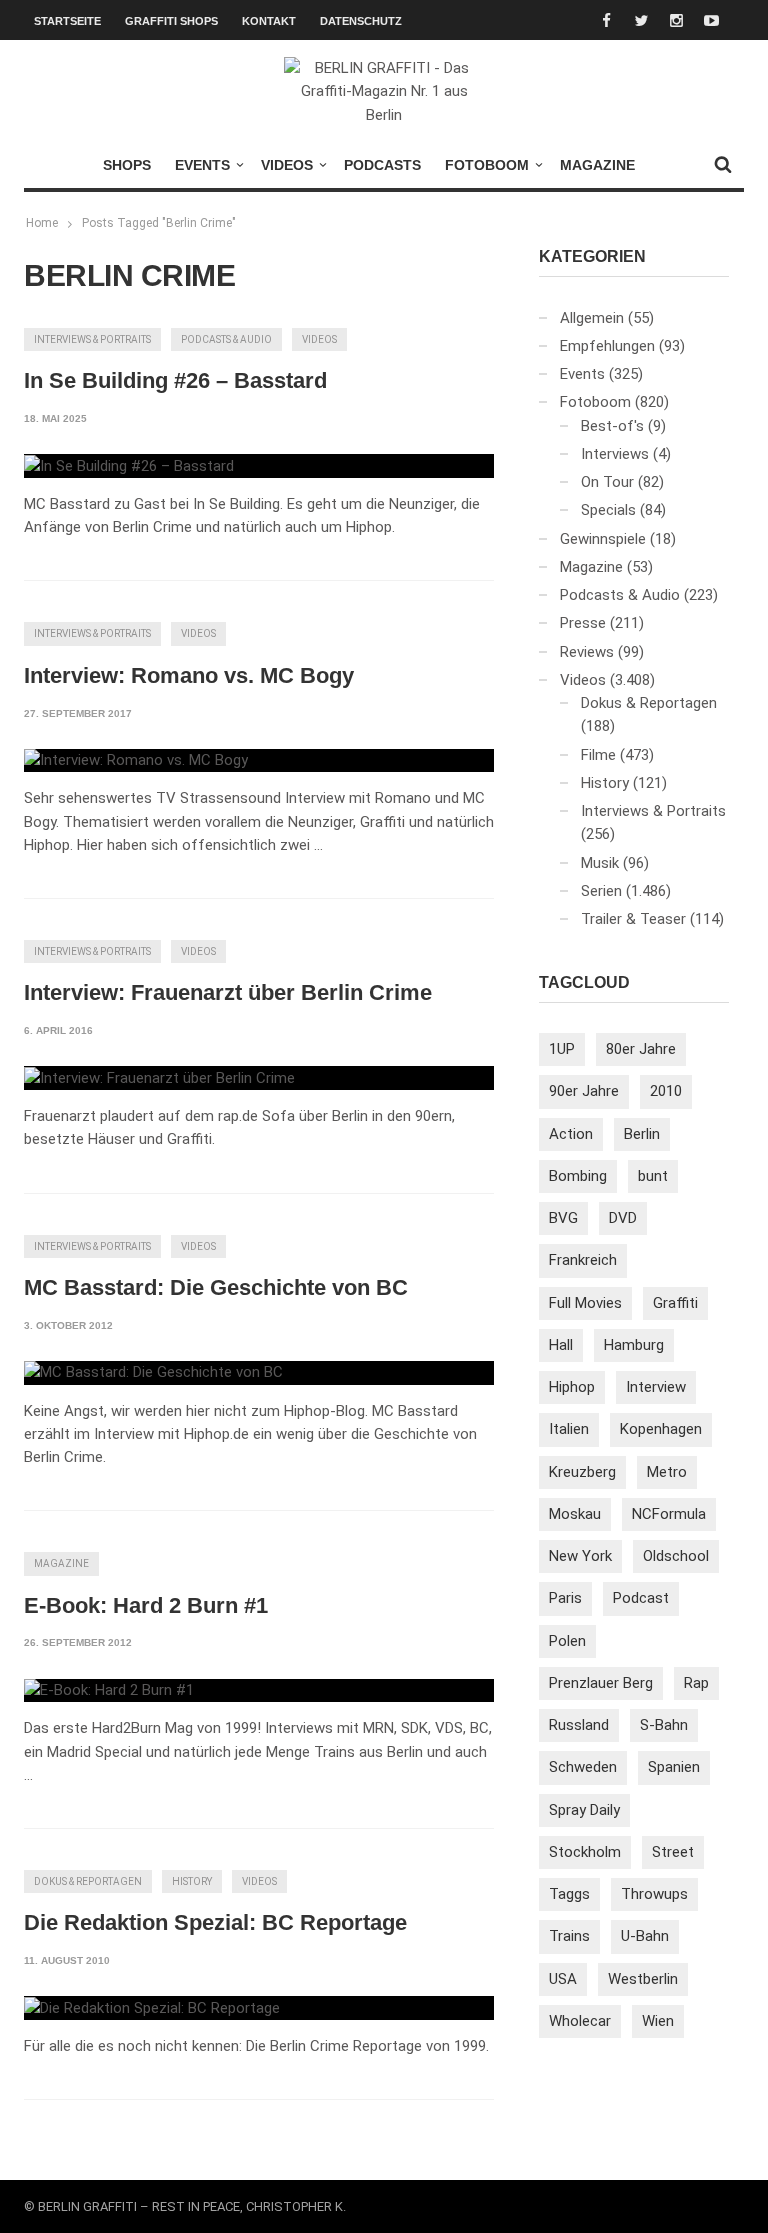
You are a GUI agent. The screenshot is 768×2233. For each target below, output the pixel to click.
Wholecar (580, 2021)
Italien (569, 1429)
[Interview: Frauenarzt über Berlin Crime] (159, 1078)
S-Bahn (664, 1725)
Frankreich (583, 1260)
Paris (565, 1598)
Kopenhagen (661, 1429)
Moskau (575, 1514)
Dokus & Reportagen (88, 1881)
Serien (601, 891)
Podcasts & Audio (226, 339)
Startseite (67, 21)
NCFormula (669, 1514)
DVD (623, 1218)
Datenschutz (361, 21)
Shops (127, 165)
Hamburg (634, 1345)
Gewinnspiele (603, 539)
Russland (579, 1725)
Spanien (674, 1767)
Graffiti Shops (171, 21)
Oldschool (676, 1556)
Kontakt (269, 21)
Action (571, 1134)
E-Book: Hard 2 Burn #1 (146, 1605)
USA (563, 1979)
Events (202, 165)
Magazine (597, 165)
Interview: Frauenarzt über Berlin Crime (228, 992)
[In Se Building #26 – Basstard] (129, 466)
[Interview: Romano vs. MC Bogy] (136, 761)
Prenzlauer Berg (601, 1683)
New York (580, 1556)
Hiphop (572, 1387)
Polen (567, 1641)
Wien (658, 2021)
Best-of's (612, 426)
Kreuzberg (582, 1472)
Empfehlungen (607, 346)
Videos (287, 165)
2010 (666, 1091)
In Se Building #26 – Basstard (175, 380)
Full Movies (585, 1303)
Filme (598, 755)
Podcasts (382, 165)
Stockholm (585, 1852)
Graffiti (675, 1303)
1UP (562, 1049)
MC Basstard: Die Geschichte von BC (216, 1287)
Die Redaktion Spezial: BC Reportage (215, 1922)
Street (673, 1852)
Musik (600, 863)
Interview (656, 1387)
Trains (569, 1936)
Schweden (583, 1767)
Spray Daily (584, 1810)
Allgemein (592, 318)
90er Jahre (584, 1091)
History (192, 1881)
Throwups (654, 1894)
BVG (563, 1218)
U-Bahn (645, 1936)
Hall (561, 1345)
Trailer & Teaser (633, 919)
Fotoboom (487, 165)
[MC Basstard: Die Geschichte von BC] (153, 1373)
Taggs (569, 1894)
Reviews (587, 652)
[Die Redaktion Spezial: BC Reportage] (152, 2008)
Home (42, 223)
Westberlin (643, 1979)
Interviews (615, 454)
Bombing (578, 1176)
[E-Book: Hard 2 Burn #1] (109, 1691)
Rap (696, 1683)
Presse (583, 623)
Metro (667, 1472)
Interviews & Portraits (92, 339)
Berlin (642, 1134)
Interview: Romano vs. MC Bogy (189, 675)
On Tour (607, 482)
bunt (653, 1176)
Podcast (641, 1598)
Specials (608, 510)
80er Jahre (641, 1049)
